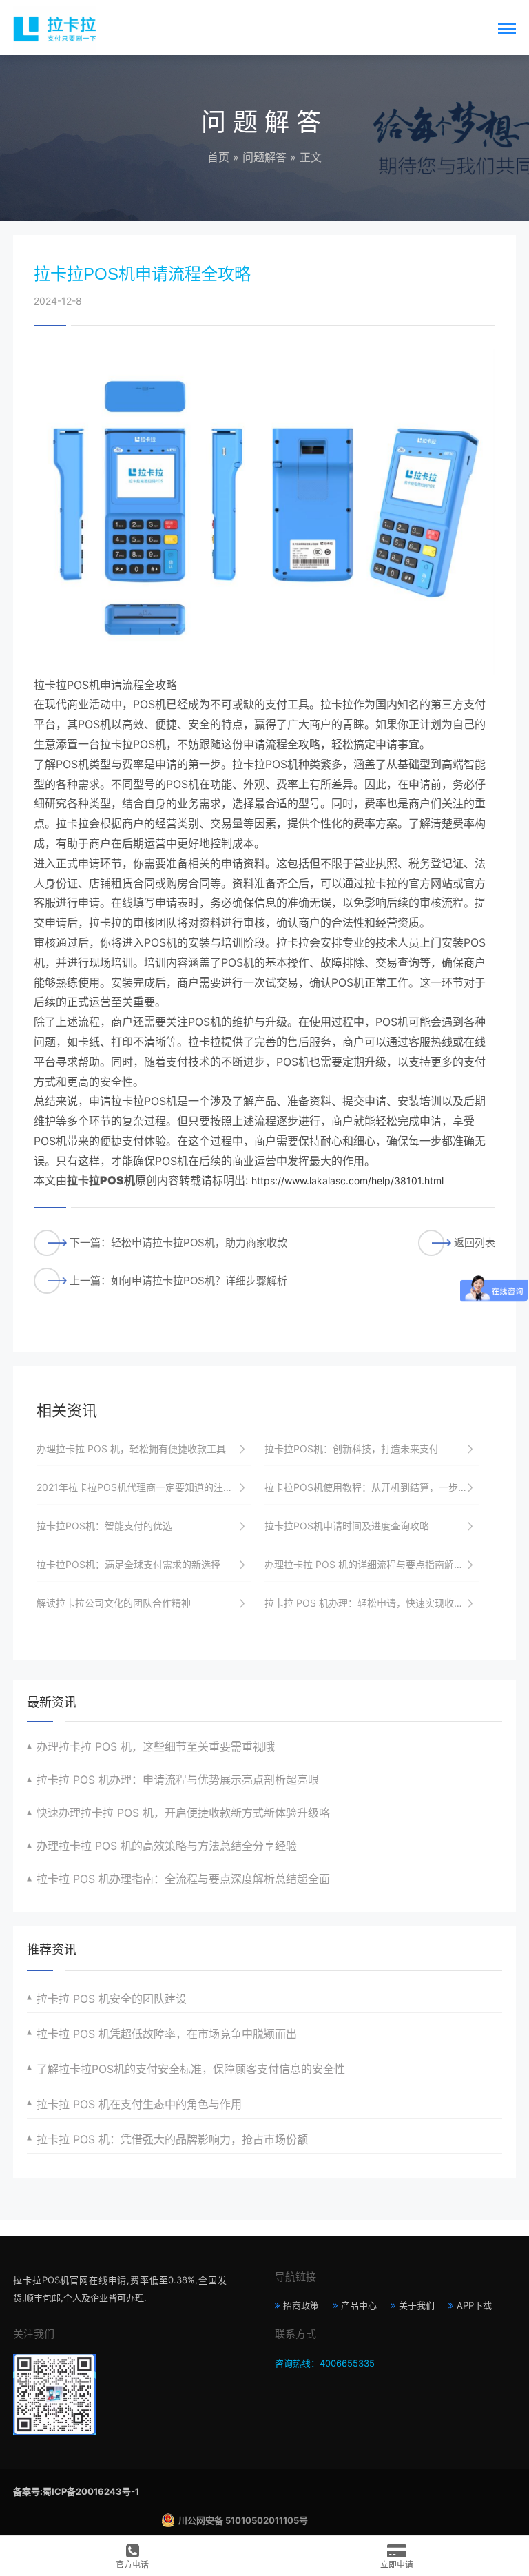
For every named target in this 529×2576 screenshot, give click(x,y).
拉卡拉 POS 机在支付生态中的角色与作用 (139, 2104)
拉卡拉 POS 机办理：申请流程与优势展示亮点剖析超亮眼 (178, 1780)
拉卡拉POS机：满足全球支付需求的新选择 (128, 1564)
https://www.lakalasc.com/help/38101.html (348, 1181)
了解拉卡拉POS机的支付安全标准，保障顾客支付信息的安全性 (191, 2069)
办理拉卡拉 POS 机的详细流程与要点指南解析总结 (372, 1564)
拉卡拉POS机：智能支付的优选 (104, 1526)
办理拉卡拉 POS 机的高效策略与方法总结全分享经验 (167, 1846)
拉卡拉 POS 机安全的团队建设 (112, 1999)
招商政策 (301, 2305)
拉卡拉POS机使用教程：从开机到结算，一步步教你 (372, 1487)
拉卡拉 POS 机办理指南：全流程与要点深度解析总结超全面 (183, 1879)
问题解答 (264, 157)
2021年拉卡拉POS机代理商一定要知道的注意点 (139, 1487)
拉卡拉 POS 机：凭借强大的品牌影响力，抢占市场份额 (172, 2139)
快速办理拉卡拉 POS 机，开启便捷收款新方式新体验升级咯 (183, 1813)
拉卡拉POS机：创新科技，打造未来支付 (352, 1449)
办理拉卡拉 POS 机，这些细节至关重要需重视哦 (156, 1746)
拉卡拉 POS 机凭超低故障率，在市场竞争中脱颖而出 (167, 2034)
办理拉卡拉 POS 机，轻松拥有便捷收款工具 (131, 1449)
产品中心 (359, 2305)
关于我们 (417, 2305)
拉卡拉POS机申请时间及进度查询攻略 (347, 1526)
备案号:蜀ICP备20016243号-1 (76, 2491)
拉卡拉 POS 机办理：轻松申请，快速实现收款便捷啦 (372, 1603)
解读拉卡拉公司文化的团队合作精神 (114, 1603)
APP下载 (474, 2305)
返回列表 (475, 1243)
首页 (218, 157)
